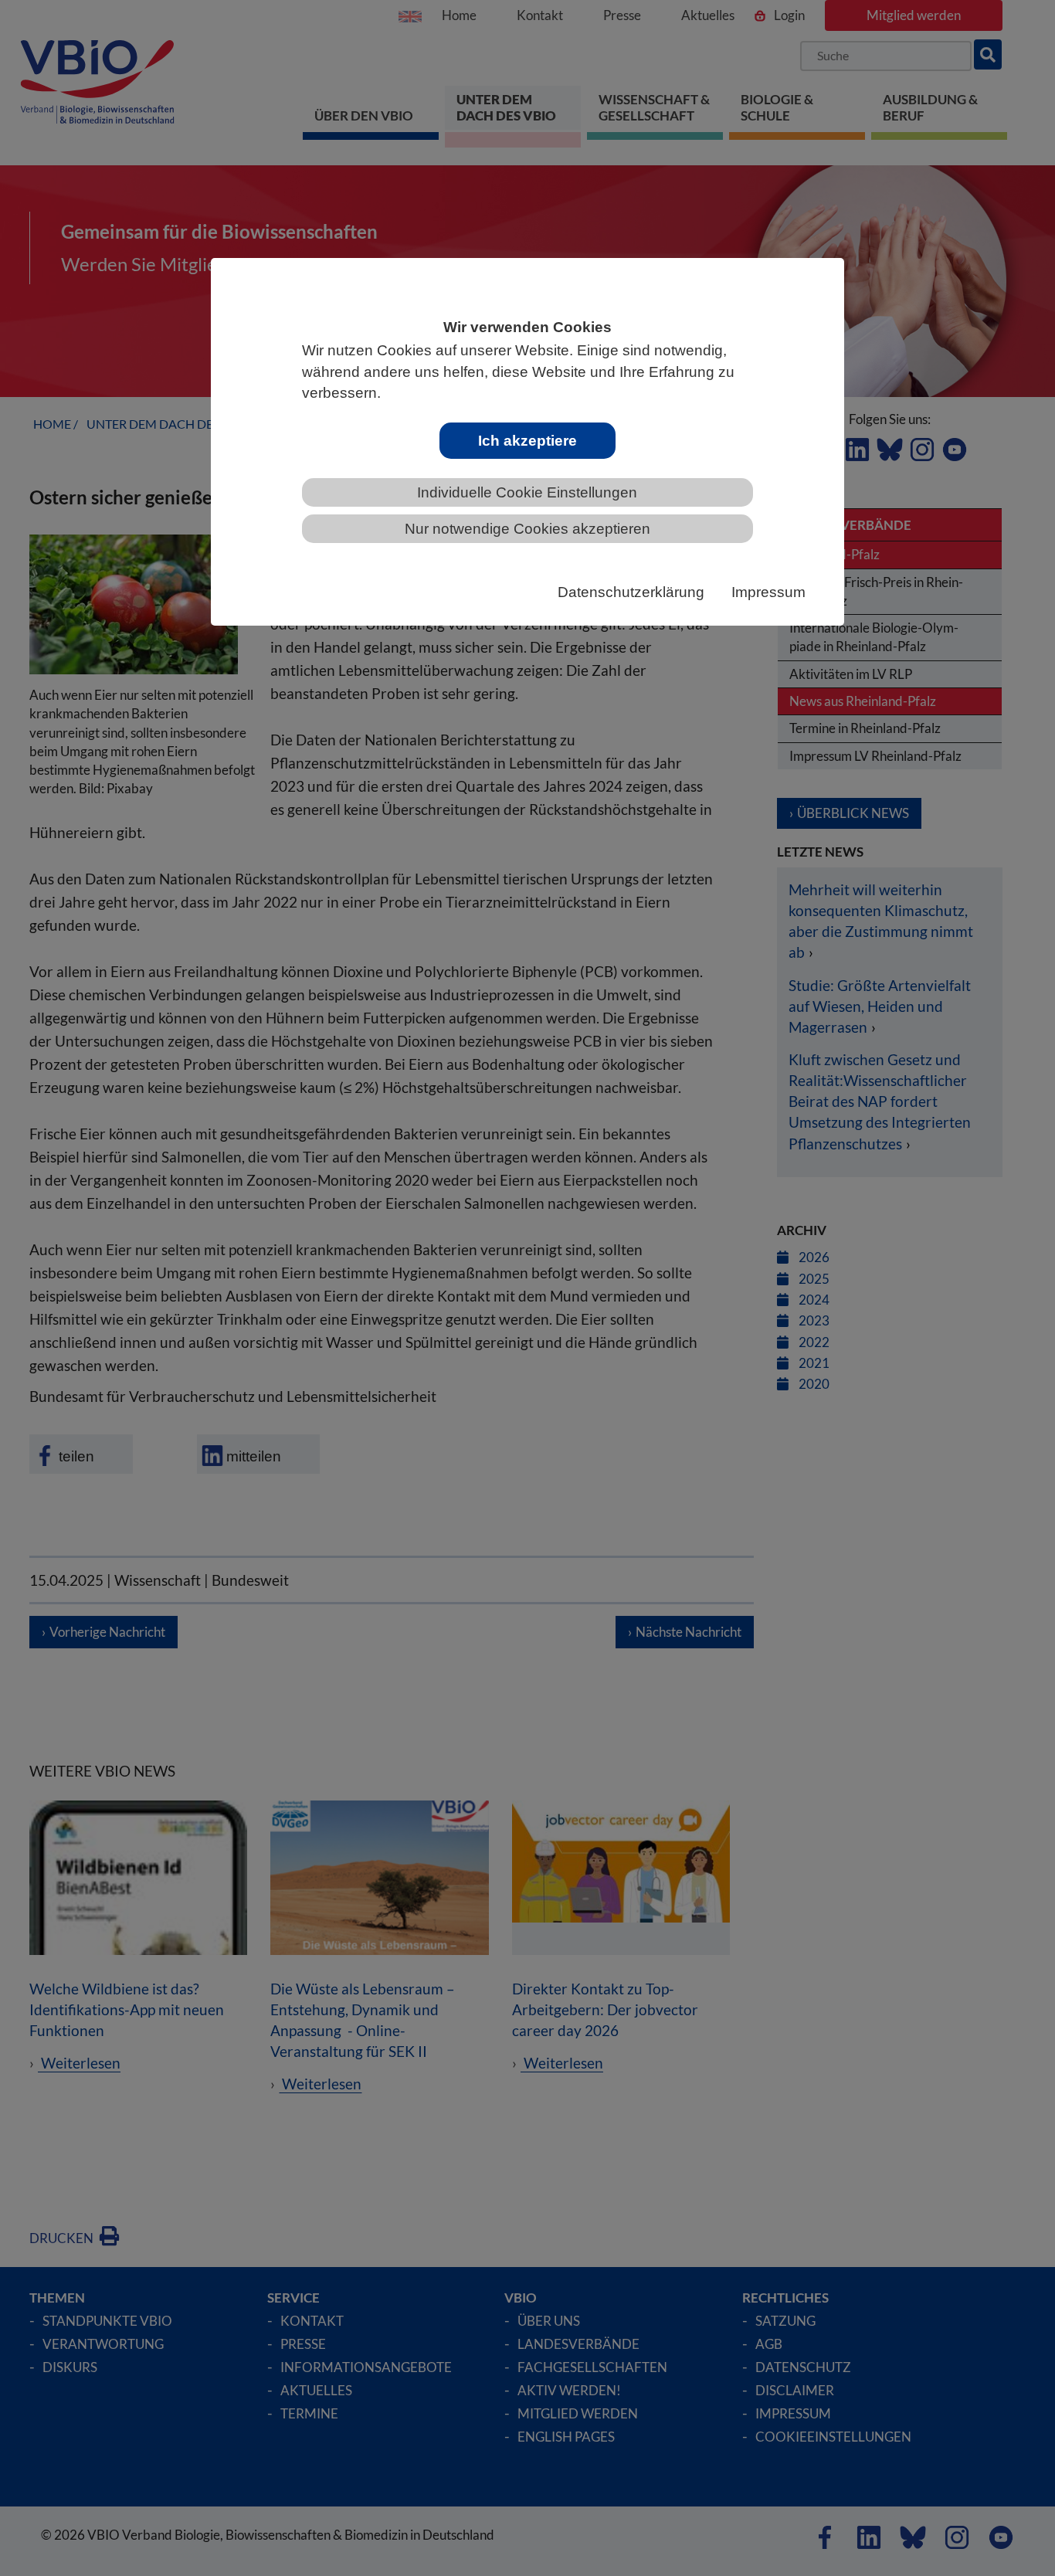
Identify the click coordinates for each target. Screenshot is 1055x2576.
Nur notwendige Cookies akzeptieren (527, 529)
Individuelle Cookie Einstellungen (527, 492)
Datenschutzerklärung (631, 592)
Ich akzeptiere (527, 441)
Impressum (768, 592)
